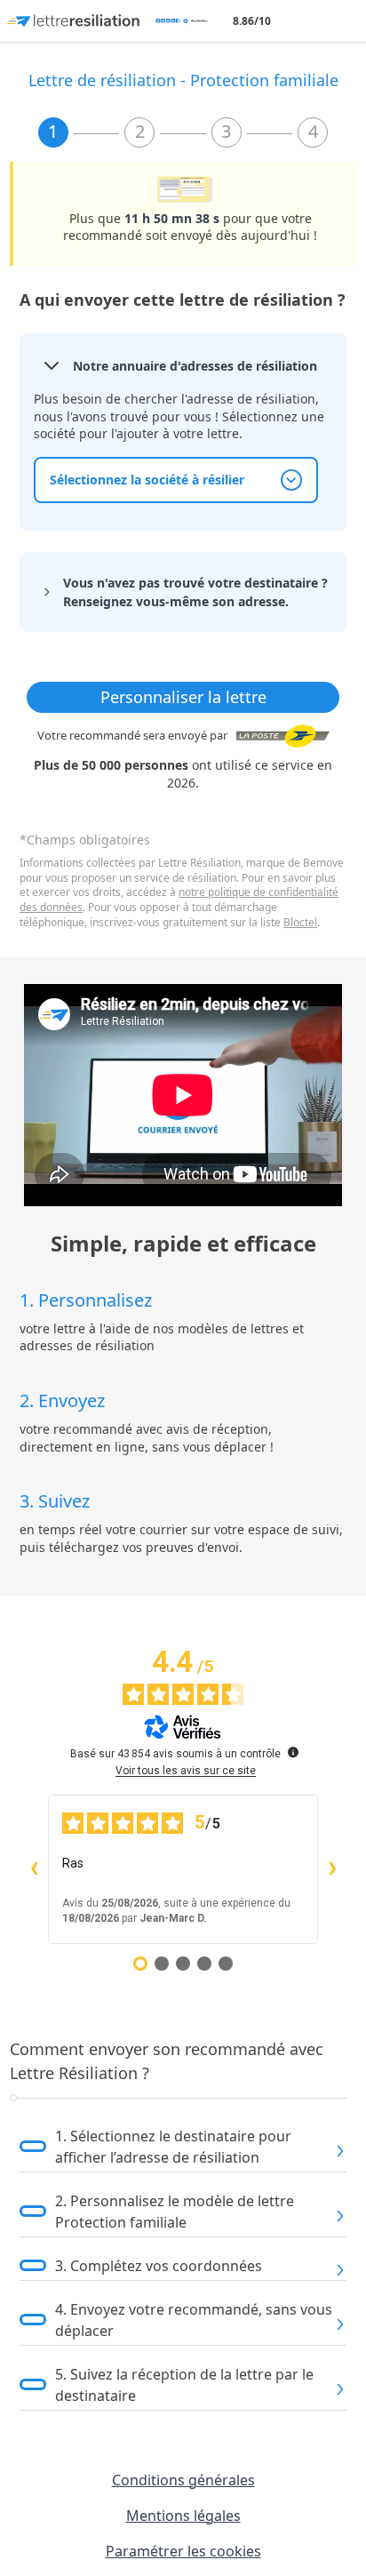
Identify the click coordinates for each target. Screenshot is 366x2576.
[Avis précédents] (34, 1869)
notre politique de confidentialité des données (179, 900)
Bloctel (300, 922)
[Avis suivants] (332, 1869)
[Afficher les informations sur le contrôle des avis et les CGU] (293, 1752)
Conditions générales (183, 2480)
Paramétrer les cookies (183, 2551)
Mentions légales (183, 2516)
